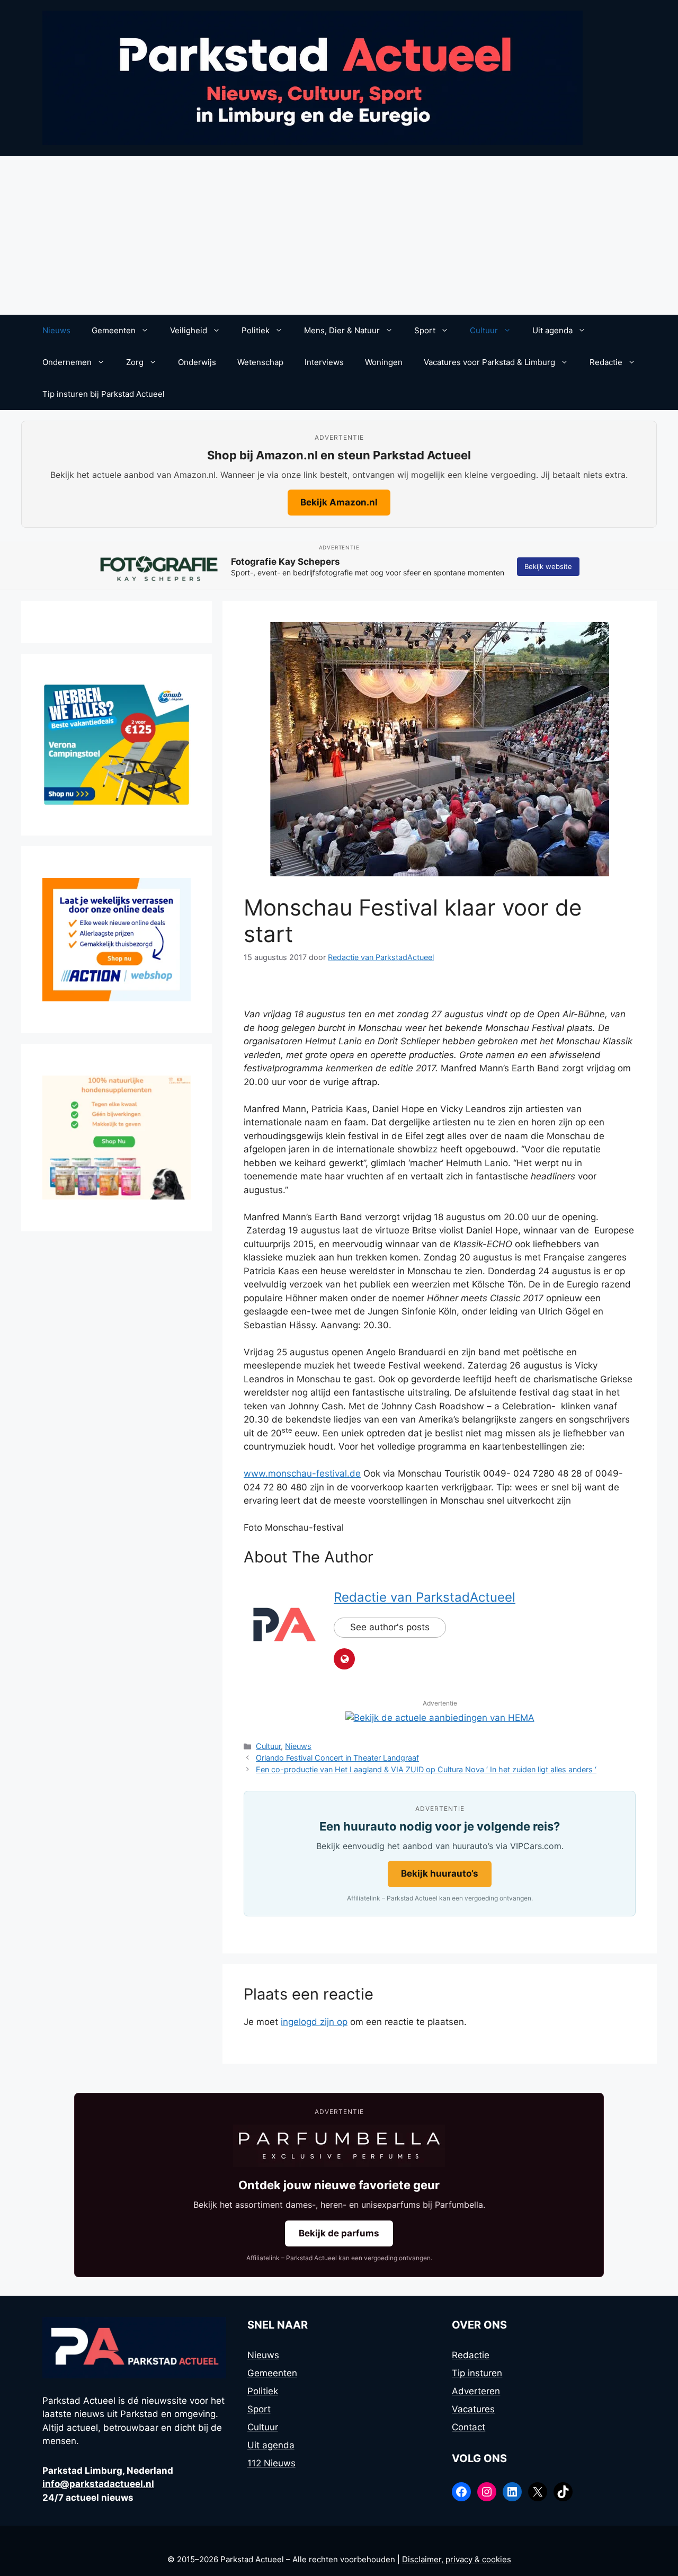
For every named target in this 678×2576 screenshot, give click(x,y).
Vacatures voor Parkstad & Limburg (489, 362)
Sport (425, 330)
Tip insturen (477, 2373)
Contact (469, 2427)
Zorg (135, 362)
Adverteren (476, 2391)
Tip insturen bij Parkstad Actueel (104, 394)
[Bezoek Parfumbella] (339, 2146)
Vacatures (473, 2409)
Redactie (606, 362)
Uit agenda (552, 330)
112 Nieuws (271, 2463)
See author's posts (390, 1627)
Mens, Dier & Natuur (342, 330)
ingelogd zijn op (314, 2022)
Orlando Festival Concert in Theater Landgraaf (337, 1758)
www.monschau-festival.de (302, 1473)
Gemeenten (114, 330)
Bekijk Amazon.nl (339, 502)
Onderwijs (197, 362)
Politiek (256, 330)
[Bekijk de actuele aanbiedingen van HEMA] (440, 1718)
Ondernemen (67, 362)
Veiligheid (189, 330)
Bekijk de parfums (339, 2233)
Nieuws (56, 330)
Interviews (324, 362)
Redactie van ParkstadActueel (425, 1597)
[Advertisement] (339, 235)
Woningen (384, 362)
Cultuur (484, 330)
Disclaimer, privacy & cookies (457, 2559)
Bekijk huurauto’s (440, 1873)
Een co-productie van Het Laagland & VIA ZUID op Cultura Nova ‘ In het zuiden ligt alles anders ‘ (426, 1769)
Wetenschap (260, 362)
